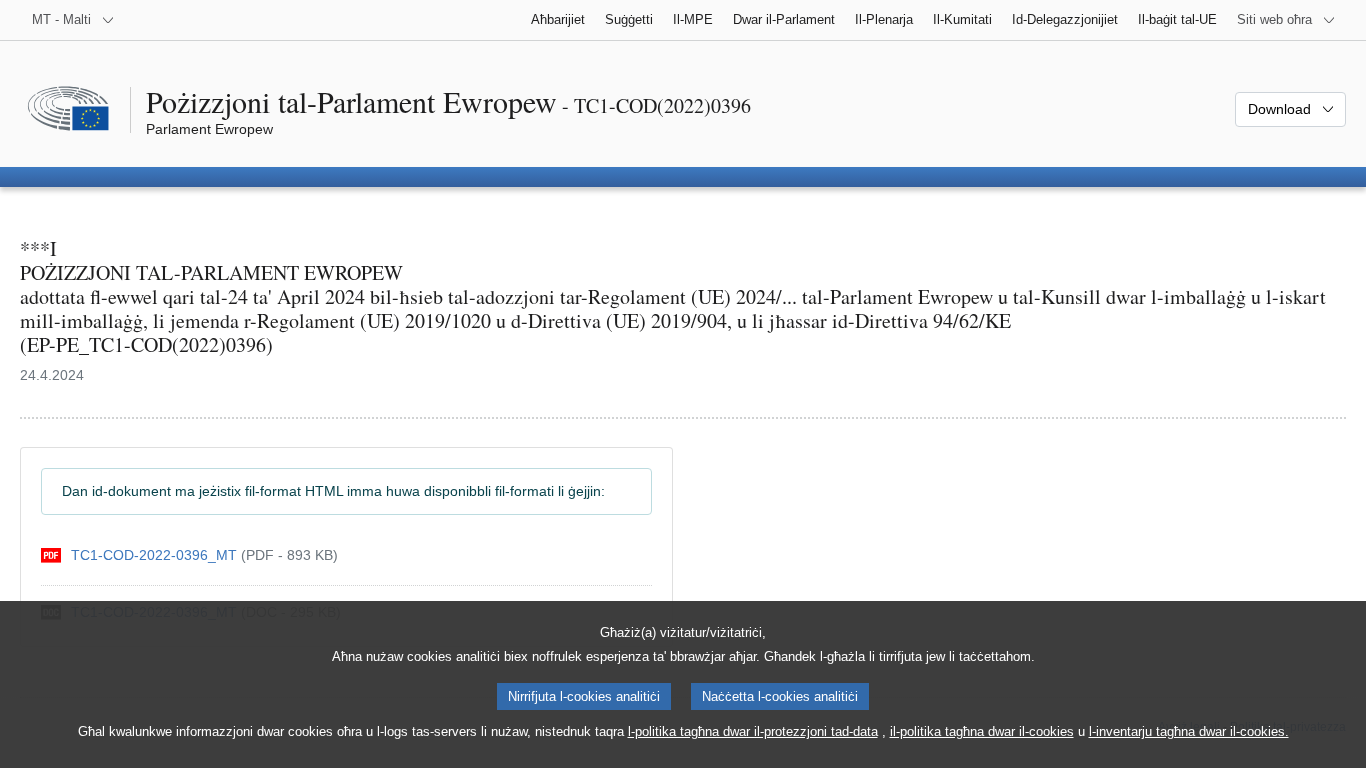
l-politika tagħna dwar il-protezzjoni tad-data (753, 731)
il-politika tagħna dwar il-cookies (982, 731)
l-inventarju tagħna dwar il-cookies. (1189, 731)
